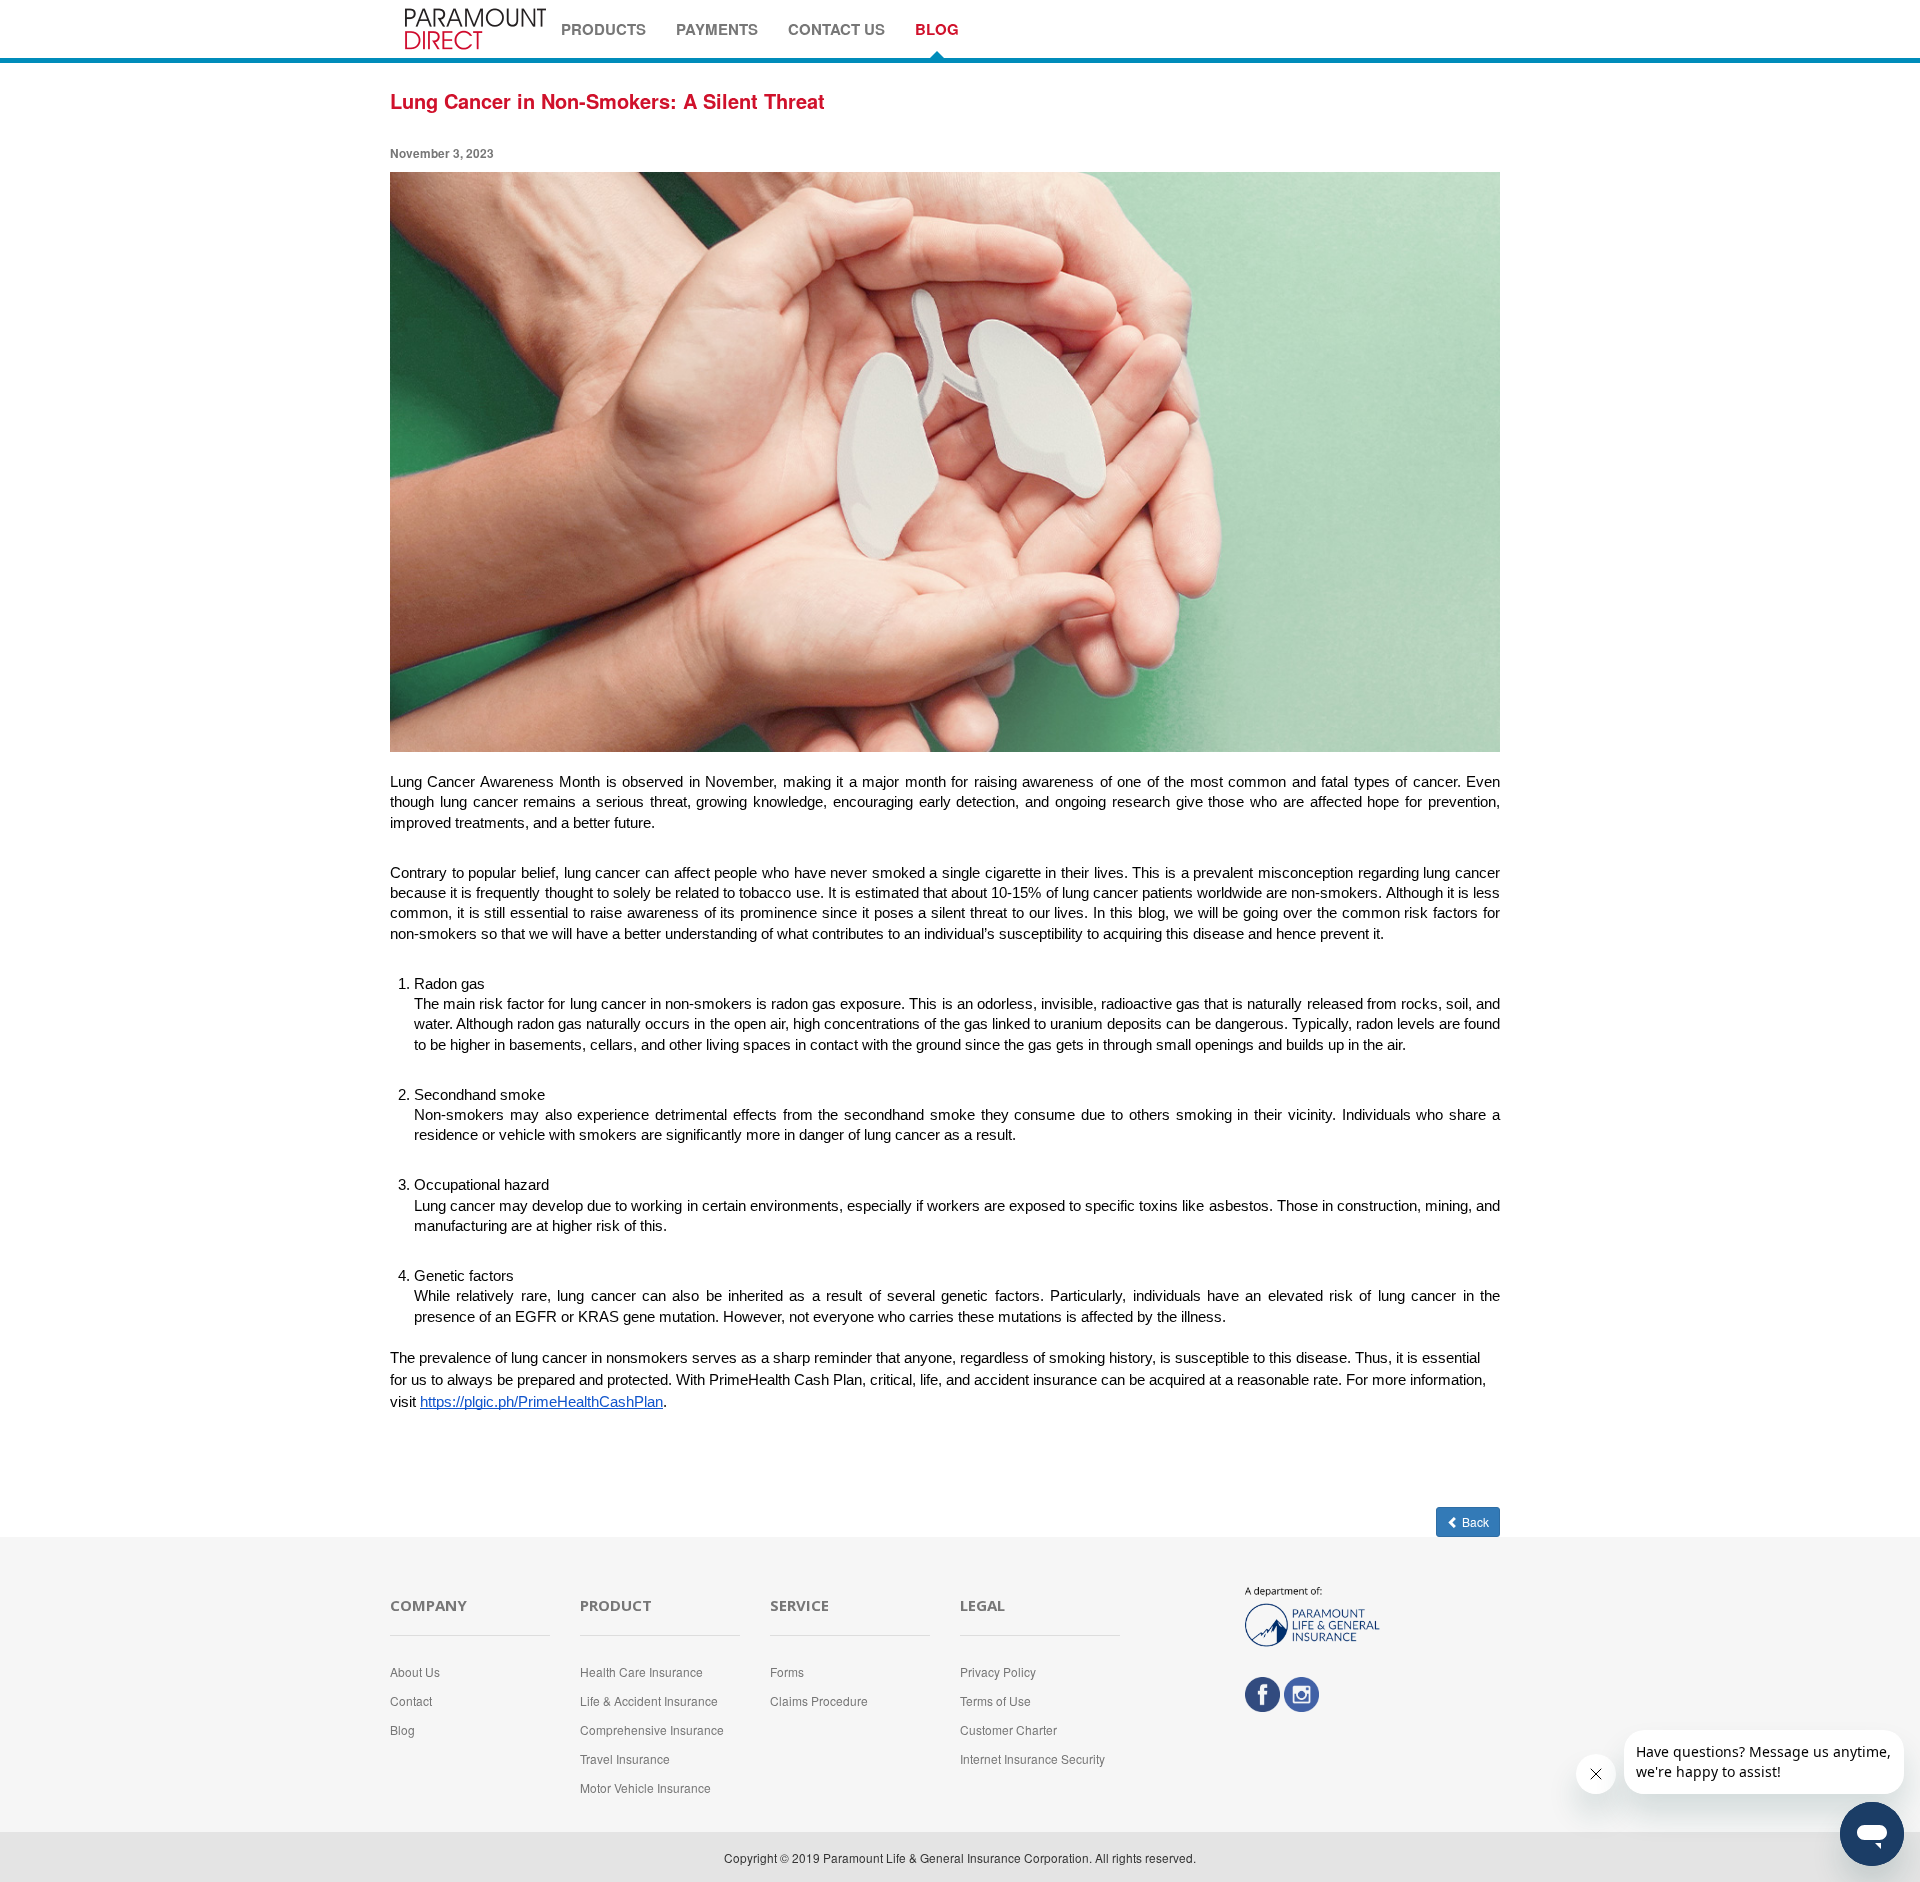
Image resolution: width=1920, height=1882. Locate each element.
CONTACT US (836, 29)
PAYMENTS (717, 29)
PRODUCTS (603, 29)
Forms (787, 1671)
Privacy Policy (998, 1671)
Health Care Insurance (641, 1671)
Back (1474, 1521)
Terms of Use (995, 1700)
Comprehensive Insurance (652, 1729)
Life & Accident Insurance (649, 1700)
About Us (415, 1671)
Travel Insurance (625, 1758)
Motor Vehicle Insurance (645, 1787)
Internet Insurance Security (1032, 1758)
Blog (402, 1729)
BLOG (937, 29)
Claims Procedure (819, 1700)
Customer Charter (1008, 1729)
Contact (411, 1700)
